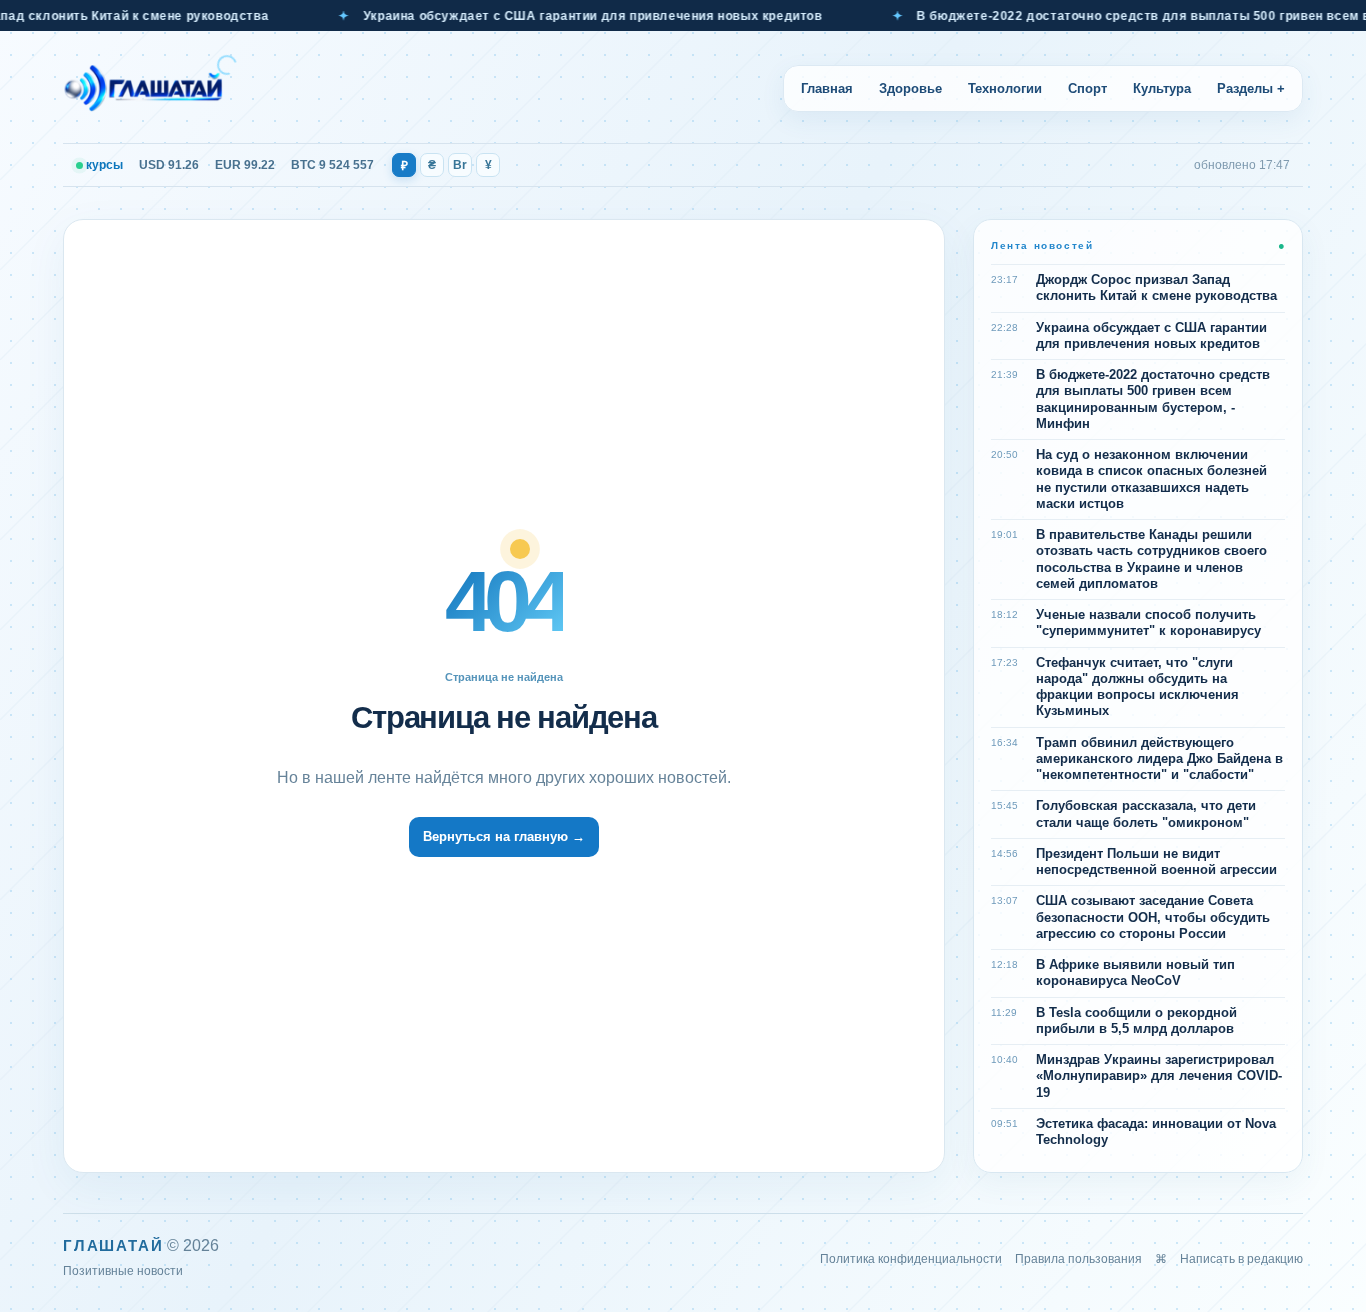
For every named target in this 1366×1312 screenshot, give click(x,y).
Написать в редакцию (1241, 1259)
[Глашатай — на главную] (150, 88)
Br (460, 165)
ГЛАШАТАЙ (113, 1245)
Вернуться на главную (504, 836)
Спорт (1087, 88)
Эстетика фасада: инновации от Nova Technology (1156, 1131)
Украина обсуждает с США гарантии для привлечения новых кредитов (569, 16)
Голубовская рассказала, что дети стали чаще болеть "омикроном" (1146, 813)
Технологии (1005, 88)
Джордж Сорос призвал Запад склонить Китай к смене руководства (1156, 287)
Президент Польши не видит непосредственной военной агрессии (1156, 861)
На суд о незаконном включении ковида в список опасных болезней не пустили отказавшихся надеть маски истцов (1151, 479)
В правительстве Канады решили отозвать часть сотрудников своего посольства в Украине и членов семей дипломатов (1151, 559)
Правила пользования (1078, 1259)
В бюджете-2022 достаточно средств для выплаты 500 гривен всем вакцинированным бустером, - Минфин (1153, 399)
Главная (827, 88)
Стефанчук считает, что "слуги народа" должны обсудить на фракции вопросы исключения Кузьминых (1137, 687)
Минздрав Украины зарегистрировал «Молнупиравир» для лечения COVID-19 (1159, 1076)
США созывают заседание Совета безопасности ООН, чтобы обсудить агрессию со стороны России (1153, 917)
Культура (1162, 88)
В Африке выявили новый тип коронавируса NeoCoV (1135, 972)
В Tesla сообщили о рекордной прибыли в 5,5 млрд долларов (1136, 1020)
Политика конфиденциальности (911, 1259)
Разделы (1251, 88)
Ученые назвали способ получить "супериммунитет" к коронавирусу (1148, 622)
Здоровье (910, 88)
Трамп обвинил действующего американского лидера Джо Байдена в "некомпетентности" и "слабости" (1159, 759)
